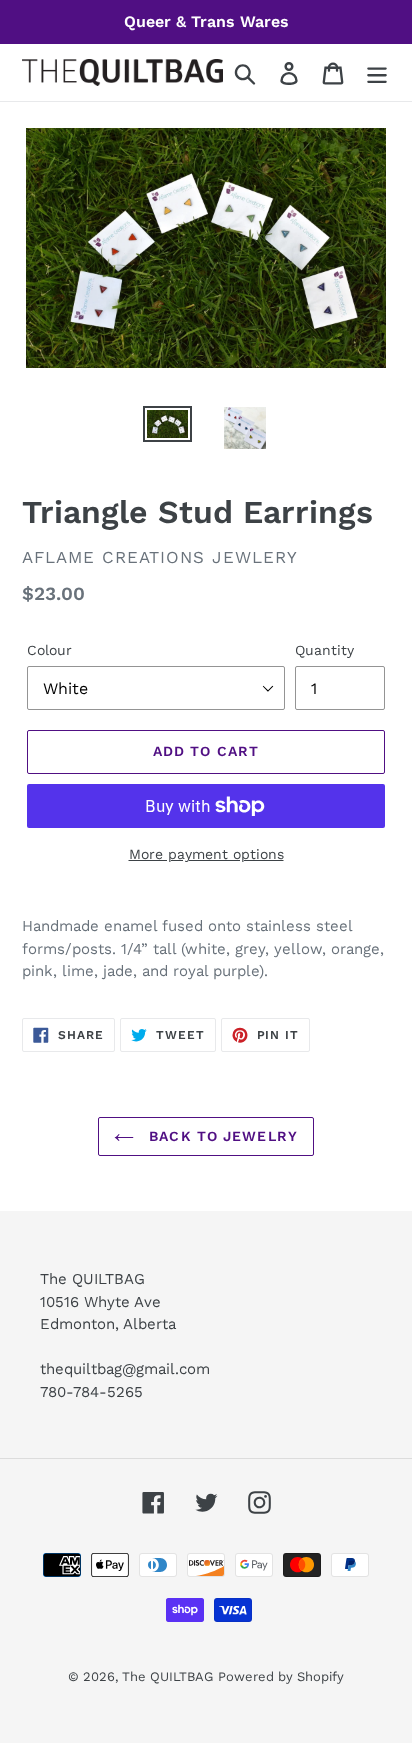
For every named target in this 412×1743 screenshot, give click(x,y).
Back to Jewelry (221, 1136)
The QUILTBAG (167, 1676)
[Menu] (377, 72)
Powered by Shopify (281, 1676)
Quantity (324, 650)
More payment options (206, 854)
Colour (49, 650)
